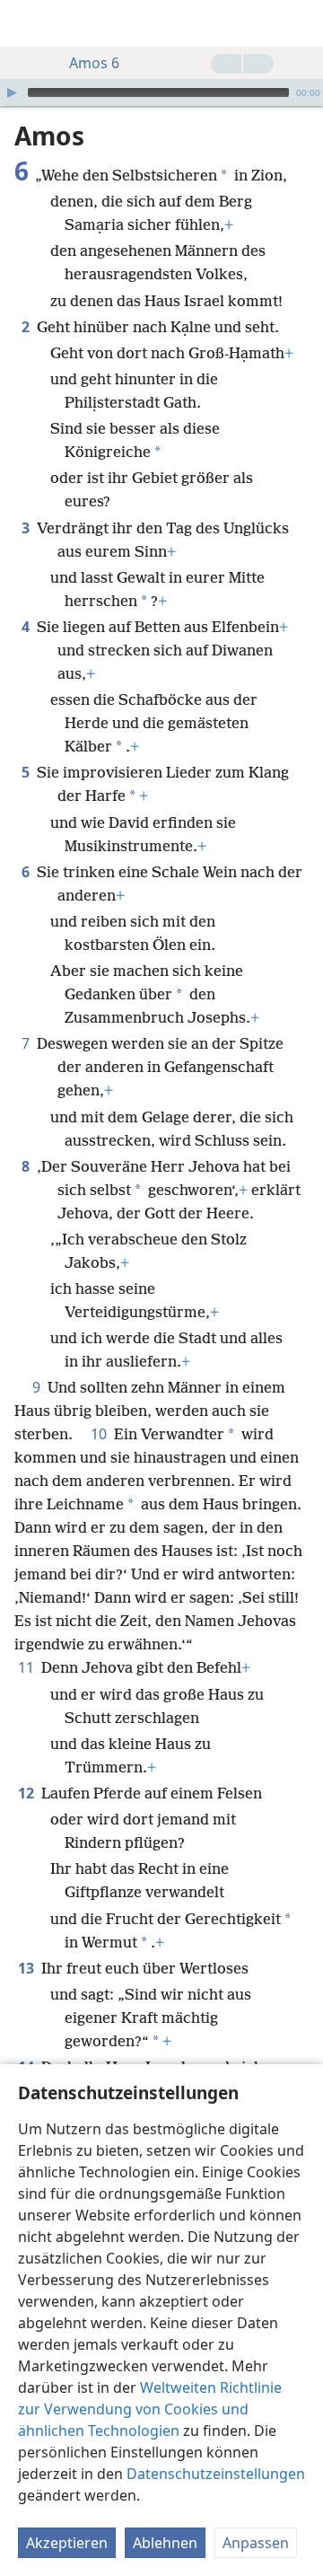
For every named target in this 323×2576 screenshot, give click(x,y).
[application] (161, 92)
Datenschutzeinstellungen (216, 2474)
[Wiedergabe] (12, 92)
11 (28, 1667)
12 (28, 1793)
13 (28, 1968)
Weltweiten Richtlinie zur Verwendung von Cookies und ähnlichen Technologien (150, 2409)
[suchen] (301, 23)
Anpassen (256, 2543)
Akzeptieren (67, 2543)
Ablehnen (165, 2543)
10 (100, 1434)
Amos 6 (94, 63)
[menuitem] (27, 23)
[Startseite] (27, 23)
